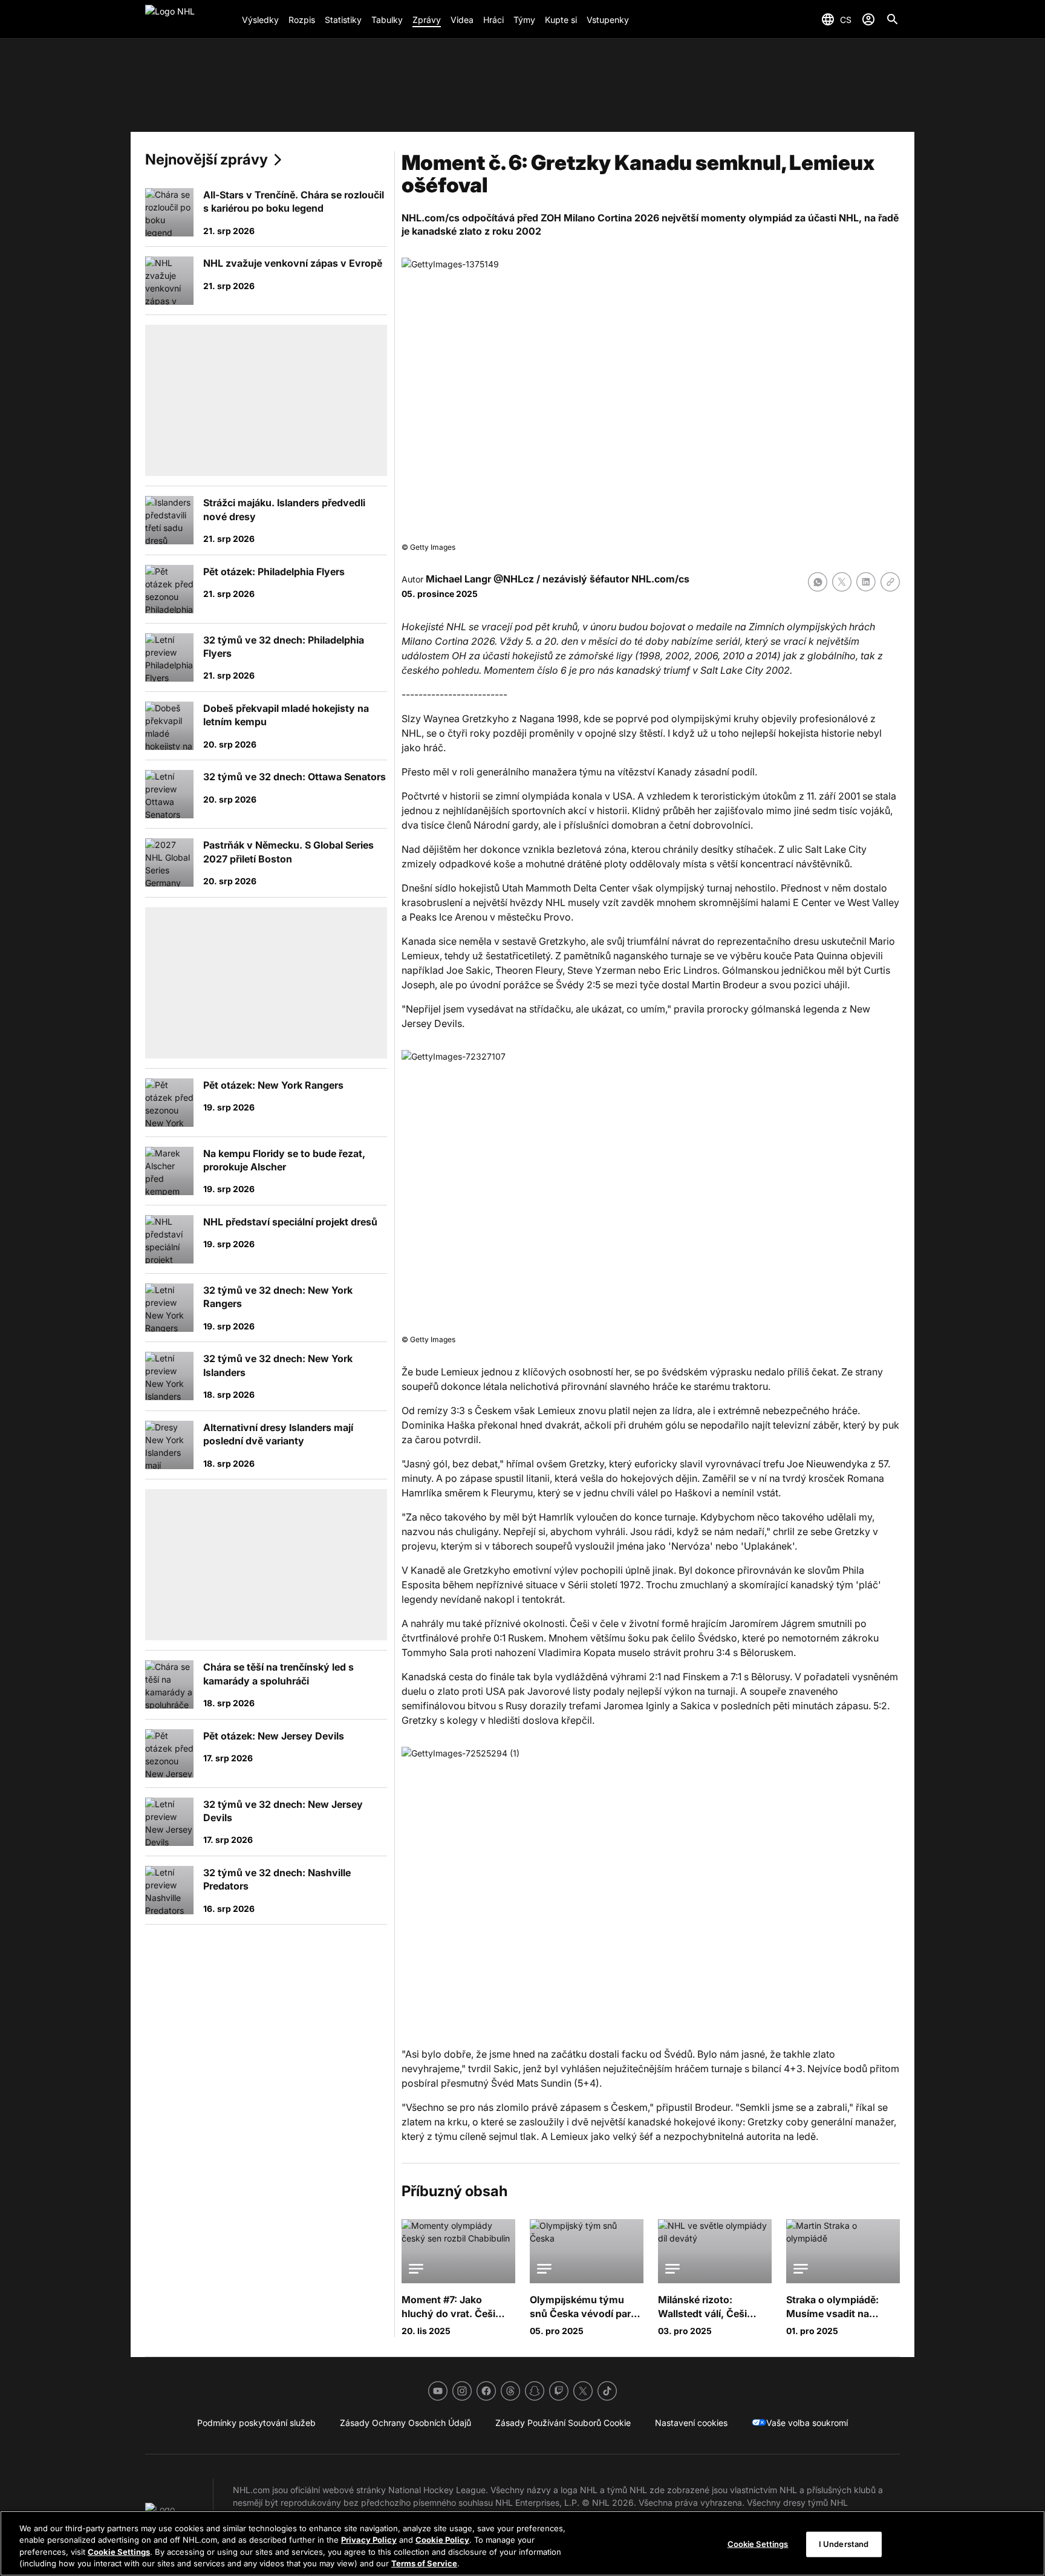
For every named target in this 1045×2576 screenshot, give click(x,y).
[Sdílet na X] (842, 582)
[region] (522, 2543)
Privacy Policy (369, 2540)
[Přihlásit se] (868, 19)
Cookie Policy (442, 2540)
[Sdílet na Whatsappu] (818, 582)
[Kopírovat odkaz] (890, 582)
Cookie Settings (119, 2552)
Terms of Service (424, 2563)
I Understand (844, 2544)
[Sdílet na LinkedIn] (866, 582)
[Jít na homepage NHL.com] (189, 19)
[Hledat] (893, 19)
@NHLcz (514, 579)
